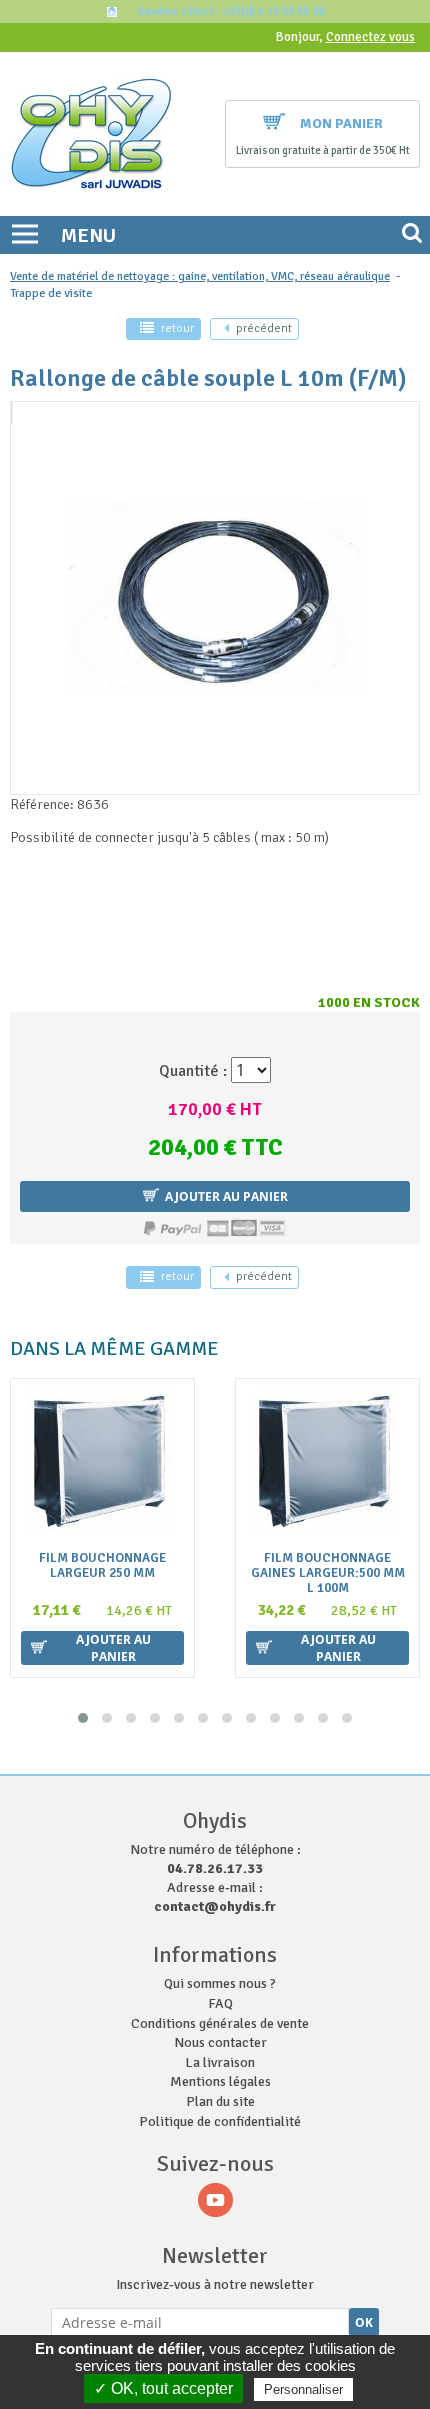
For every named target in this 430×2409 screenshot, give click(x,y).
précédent (264, 328)
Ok (364, 2322)
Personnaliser (303, 2389)
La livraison (220, 2062)
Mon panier (341, 123)
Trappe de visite (51, 293)
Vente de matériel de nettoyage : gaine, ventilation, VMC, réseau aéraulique (200, 276)
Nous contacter (220, 2042)
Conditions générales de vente (220, 2023)
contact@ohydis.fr (215, 1906)
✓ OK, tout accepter (163, 2388)
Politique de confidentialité (220, 2121)
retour (177, 328)
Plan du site (220, 2101)
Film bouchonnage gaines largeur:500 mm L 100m (328, 1573)
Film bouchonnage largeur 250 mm (102, 1566)
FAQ (220, 2003)
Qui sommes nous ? (220, 1983)
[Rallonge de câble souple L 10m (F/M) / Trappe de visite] (12, 413)
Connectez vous (370, 37)
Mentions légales (220, 2081)
